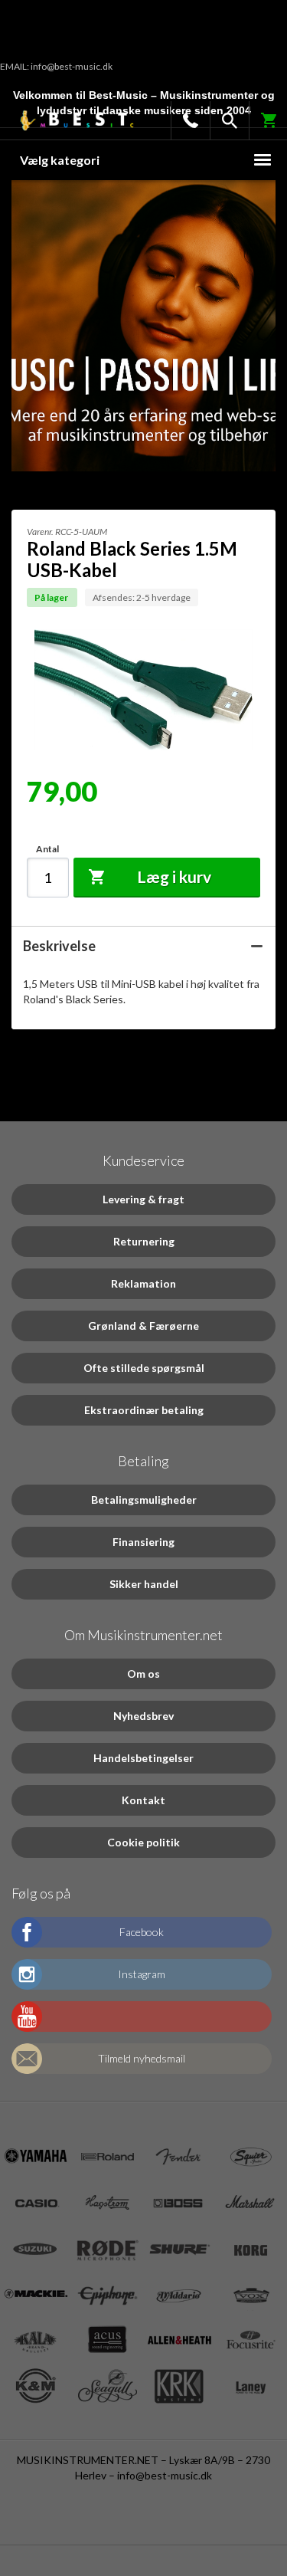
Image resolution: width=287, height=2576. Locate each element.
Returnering (144, 1241)
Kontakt (143, 1800)
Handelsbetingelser (143, 1758)
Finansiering (143, 1542)
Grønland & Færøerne (143, 1326)
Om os (143, 1674)
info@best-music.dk (165, 2475)
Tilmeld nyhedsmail (142, 2058)
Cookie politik (143, 1842)
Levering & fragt (143, 1199)
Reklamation (143, 1283)
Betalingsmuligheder (144, 1500)
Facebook (142, 1932)
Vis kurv (260, 116)
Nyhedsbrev (143, 1716)
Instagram (142, 1974)
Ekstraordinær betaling (144, 1410)
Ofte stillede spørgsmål (144, 1368)
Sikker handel (144, 1584)
